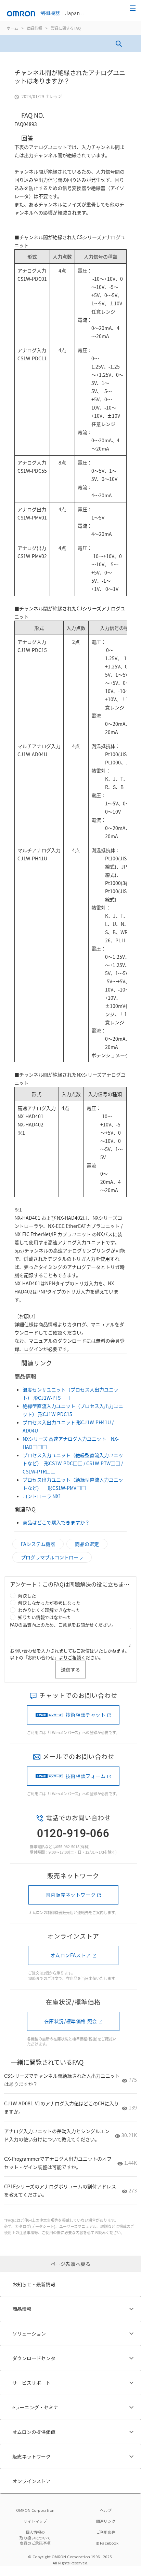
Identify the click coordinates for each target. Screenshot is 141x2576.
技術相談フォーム (86, 1776)
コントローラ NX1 (42, 1496)
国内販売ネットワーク (70, 1895)
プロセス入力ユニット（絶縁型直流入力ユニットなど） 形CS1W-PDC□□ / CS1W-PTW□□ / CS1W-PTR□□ (73, 1463)
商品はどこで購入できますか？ (56, 1522)
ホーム (12, 28)
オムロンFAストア (71, 1955)
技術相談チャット (86, 1715)
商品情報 (35, 28)
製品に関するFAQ (66, 28)
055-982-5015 (68, 1846)
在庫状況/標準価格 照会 (71, 2021)
